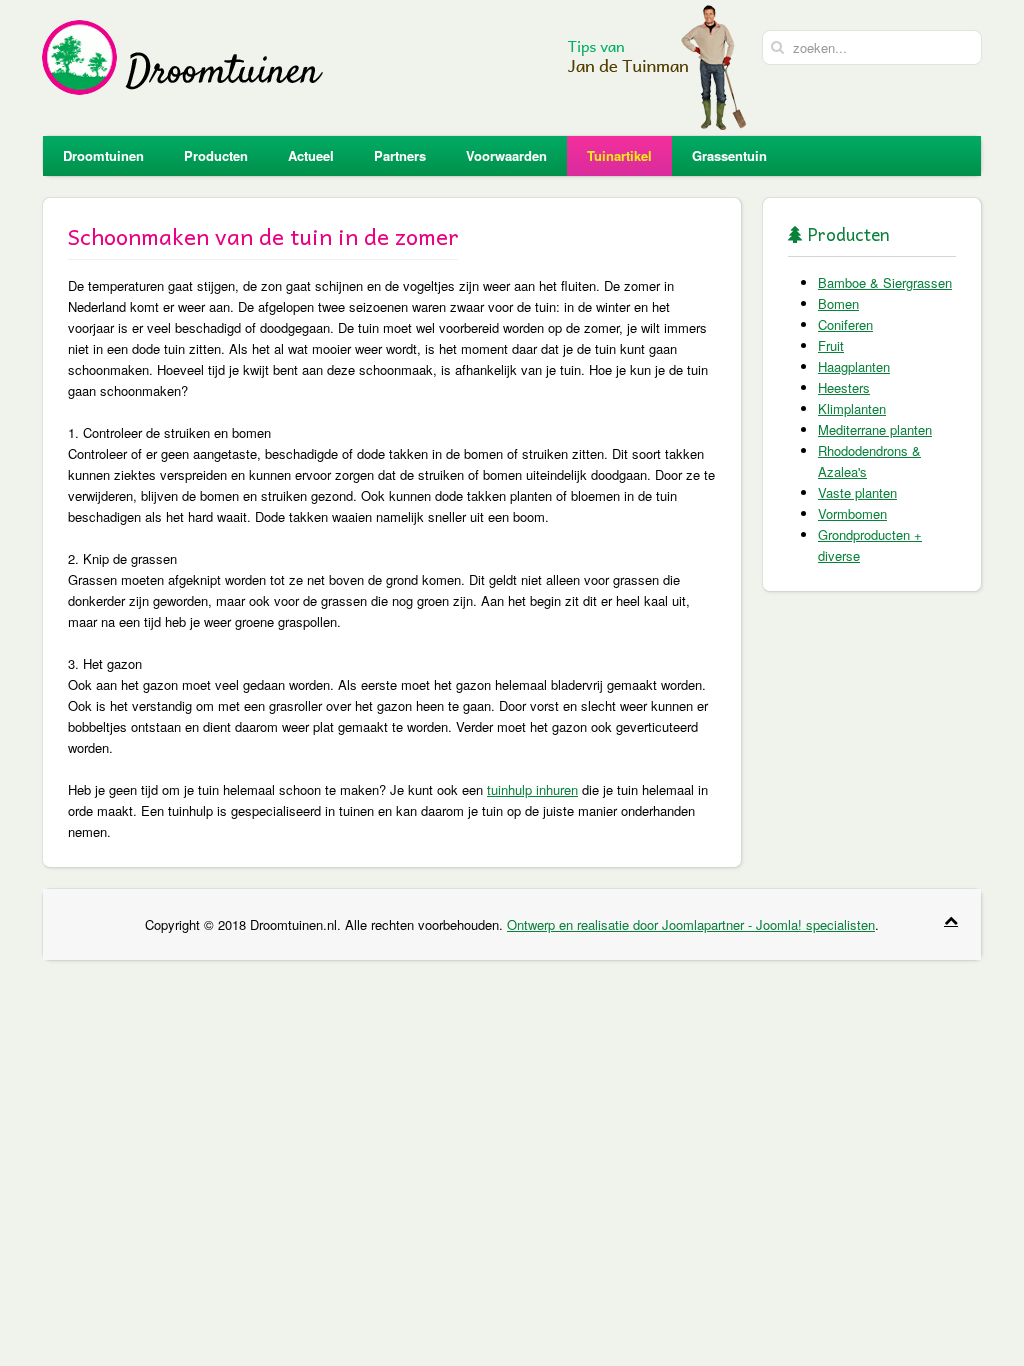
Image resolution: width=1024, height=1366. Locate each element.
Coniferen (845, 324)
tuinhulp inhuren (532, 789)
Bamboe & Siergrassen (885, 282)
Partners (400, 155)
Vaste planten (857, 492)
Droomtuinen (103, 155)
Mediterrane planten (875, 429)
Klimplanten (852, 408)
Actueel (311, 155)
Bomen (838, 303)
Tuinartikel (619, 155)
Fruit (831, 345)
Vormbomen (852, 513)
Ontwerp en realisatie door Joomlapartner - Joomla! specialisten (691, 924)
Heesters (844, 387)
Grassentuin (729, 155)
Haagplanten (854, 366)
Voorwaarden (506, 155)
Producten (216, 155)
